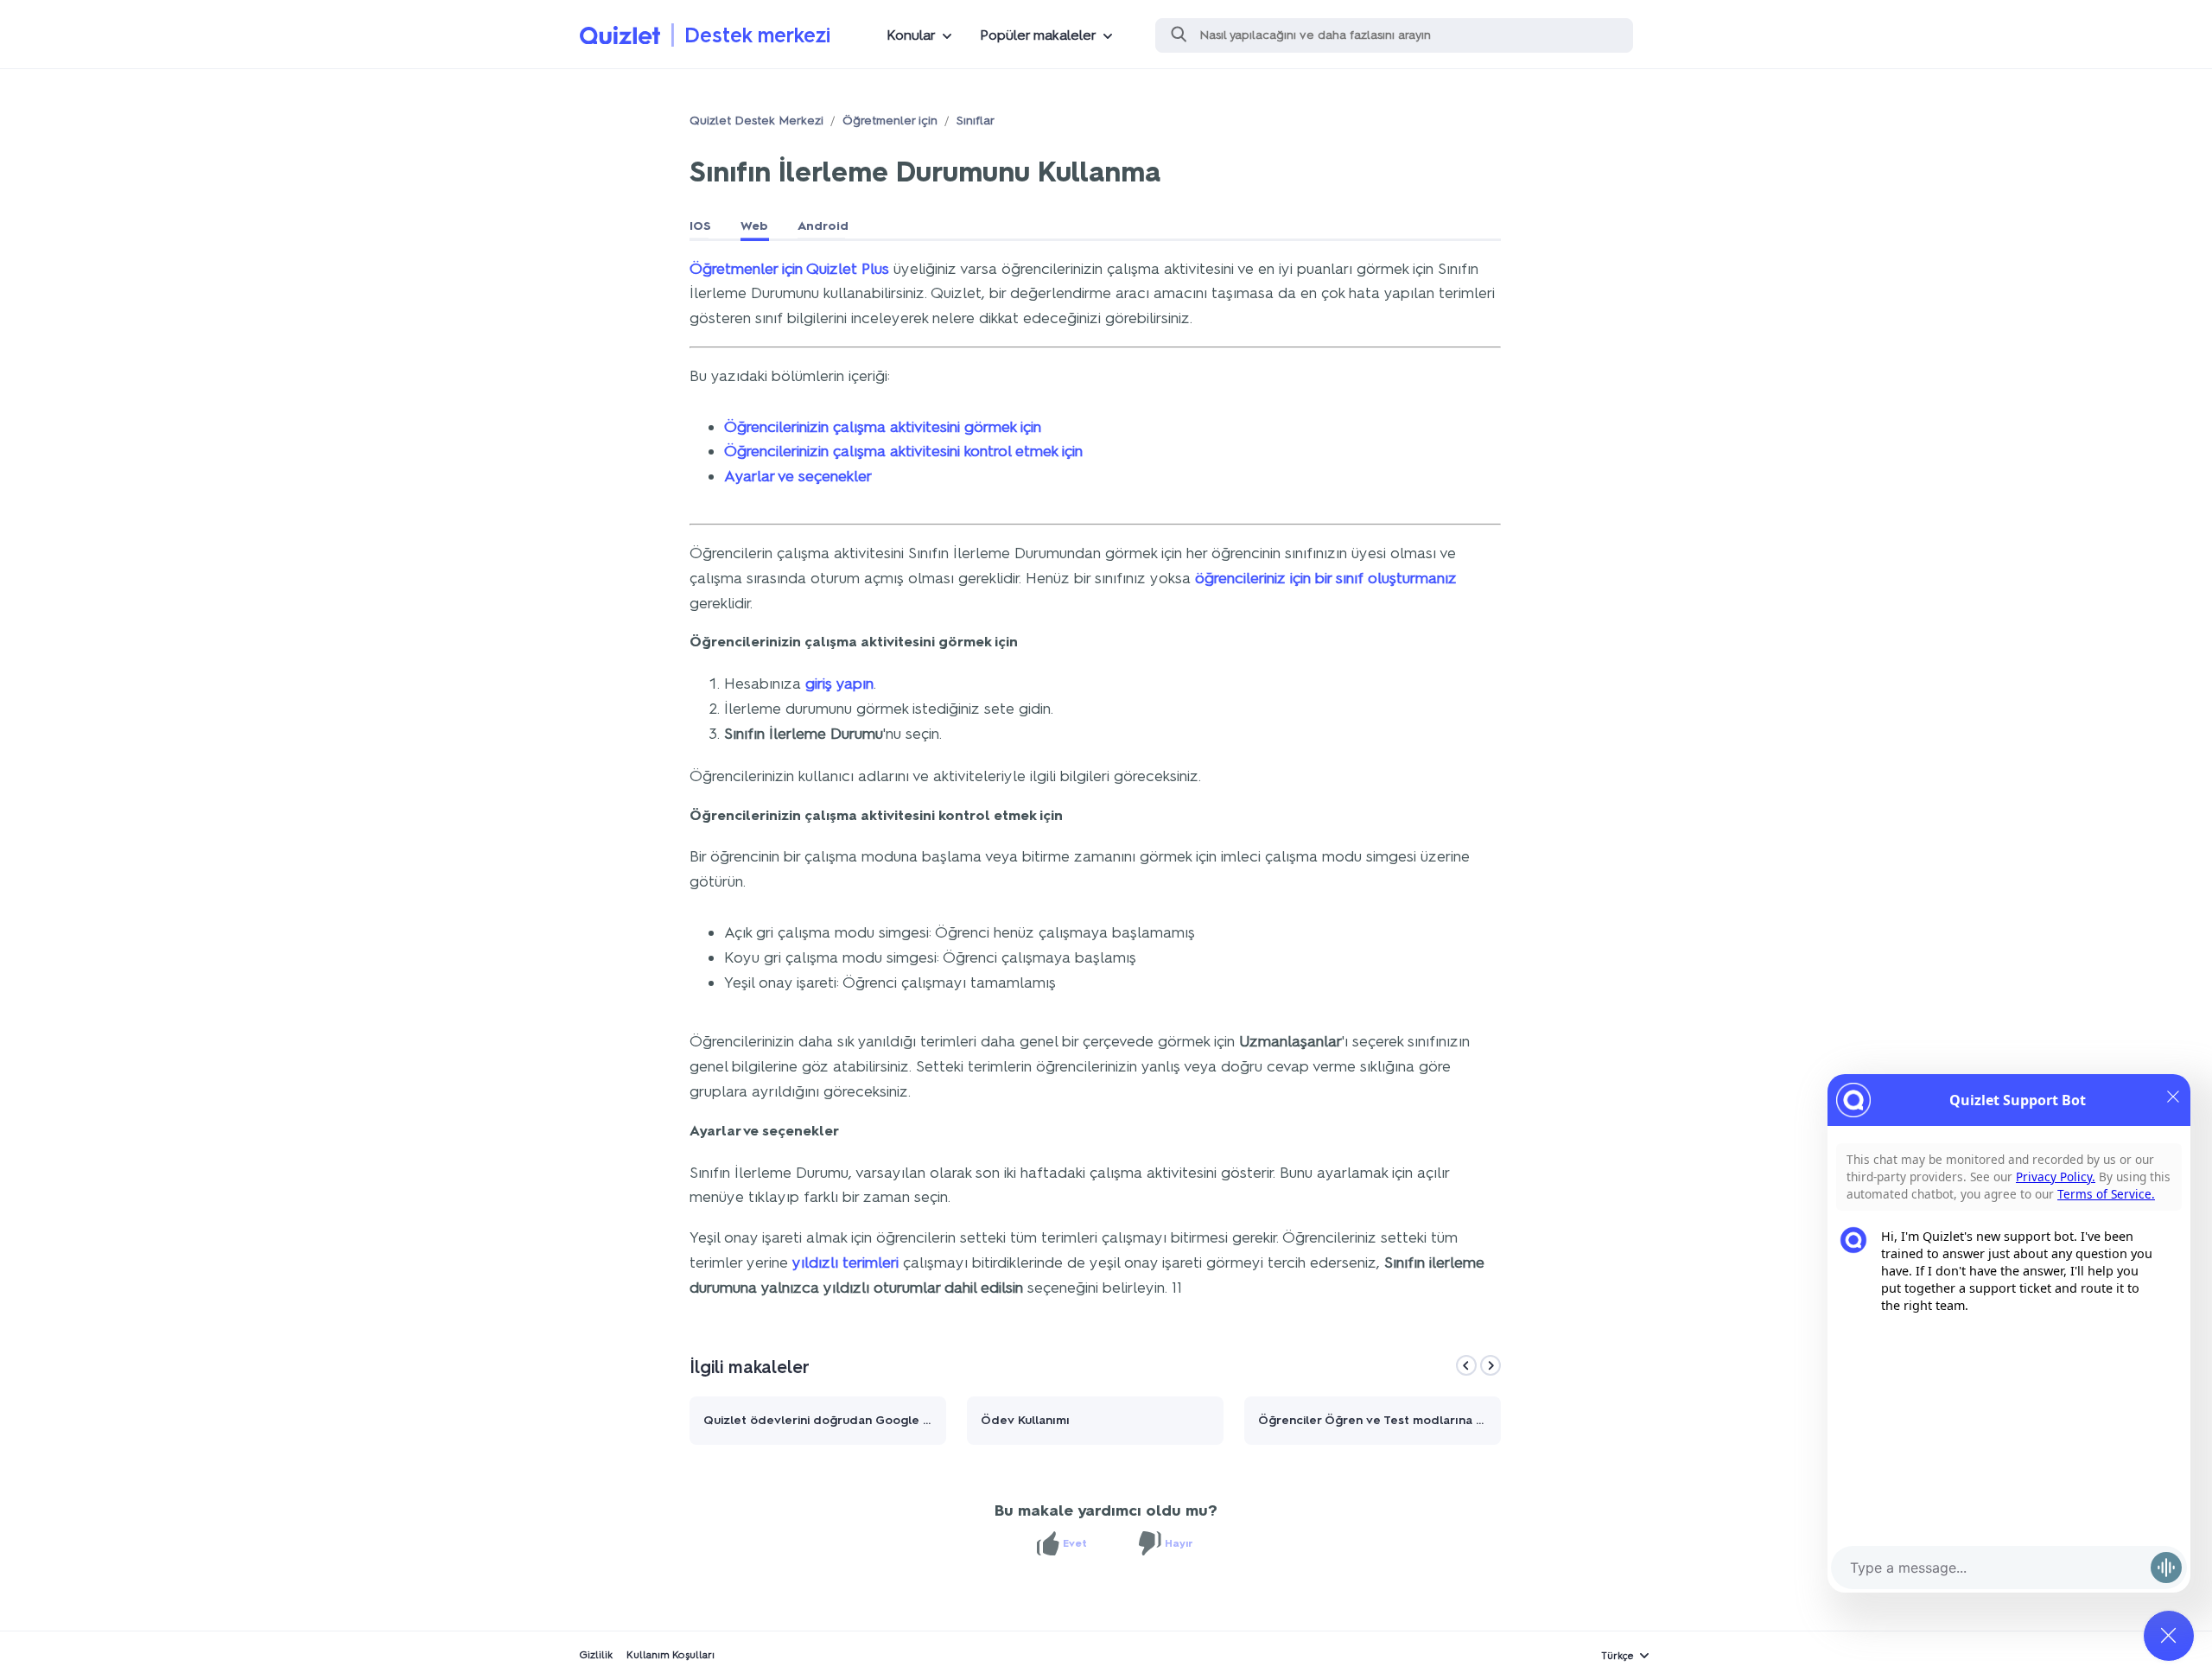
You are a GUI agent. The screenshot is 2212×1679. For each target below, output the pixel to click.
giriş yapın (839, 684)
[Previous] (1466, 1365)
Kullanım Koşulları (671, 1655)
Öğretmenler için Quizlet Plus (789, 269)
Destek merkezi (757, 35)
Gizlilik (596, 1655)
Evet (1075, 1543)
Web (754, 226)
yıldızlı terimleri (845, 1262)
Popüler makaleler (1038, 35)
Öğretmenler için (890, 121)
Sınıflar (976, 121)
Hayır (1179, 1543)
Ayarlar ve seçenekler (798, 476)
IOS (700, 226)
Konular (911, 35)
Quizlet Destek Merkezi (756, 121)
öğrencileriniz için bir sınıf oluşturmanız (1326, 578)
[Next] (1491, 1365)
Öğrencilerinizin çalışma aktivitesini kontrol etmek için (903, 451)
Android (823, 226)
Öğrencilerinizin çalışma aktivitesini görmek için (883, 427)
